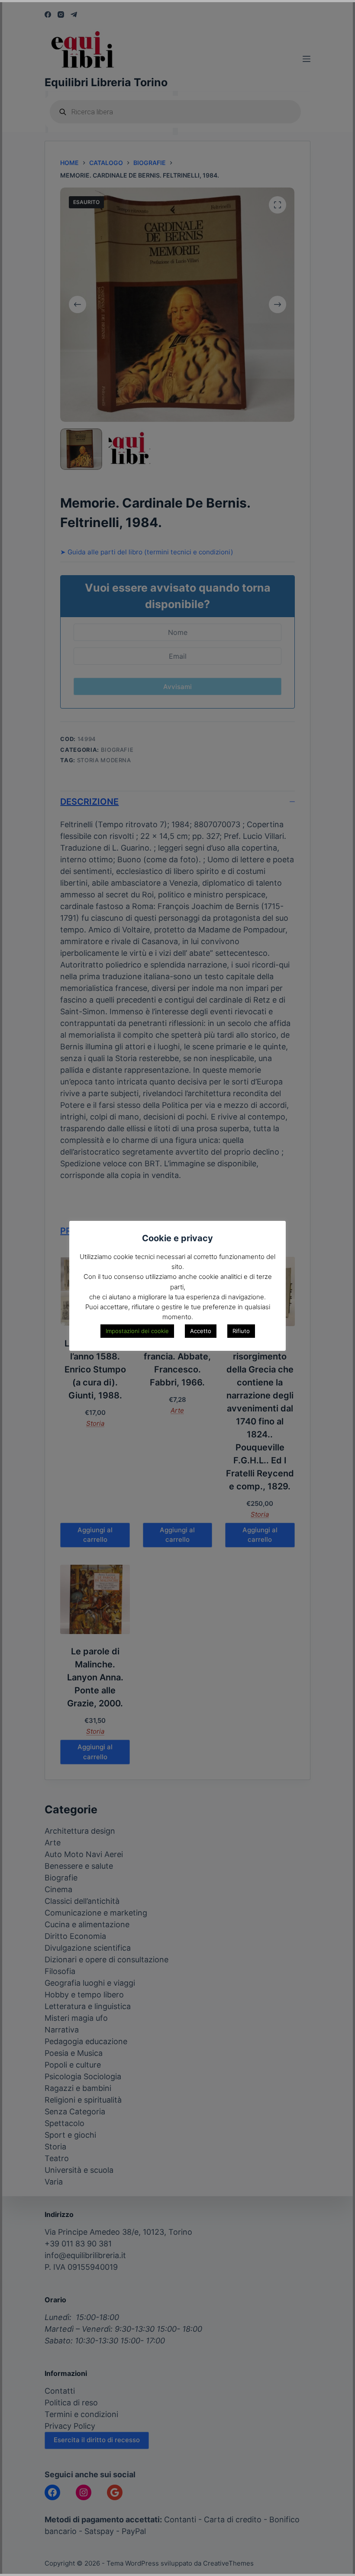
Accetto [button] (201, 1331)
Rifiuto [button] (241, 1331)
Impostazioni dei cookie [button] (137, 1331)
